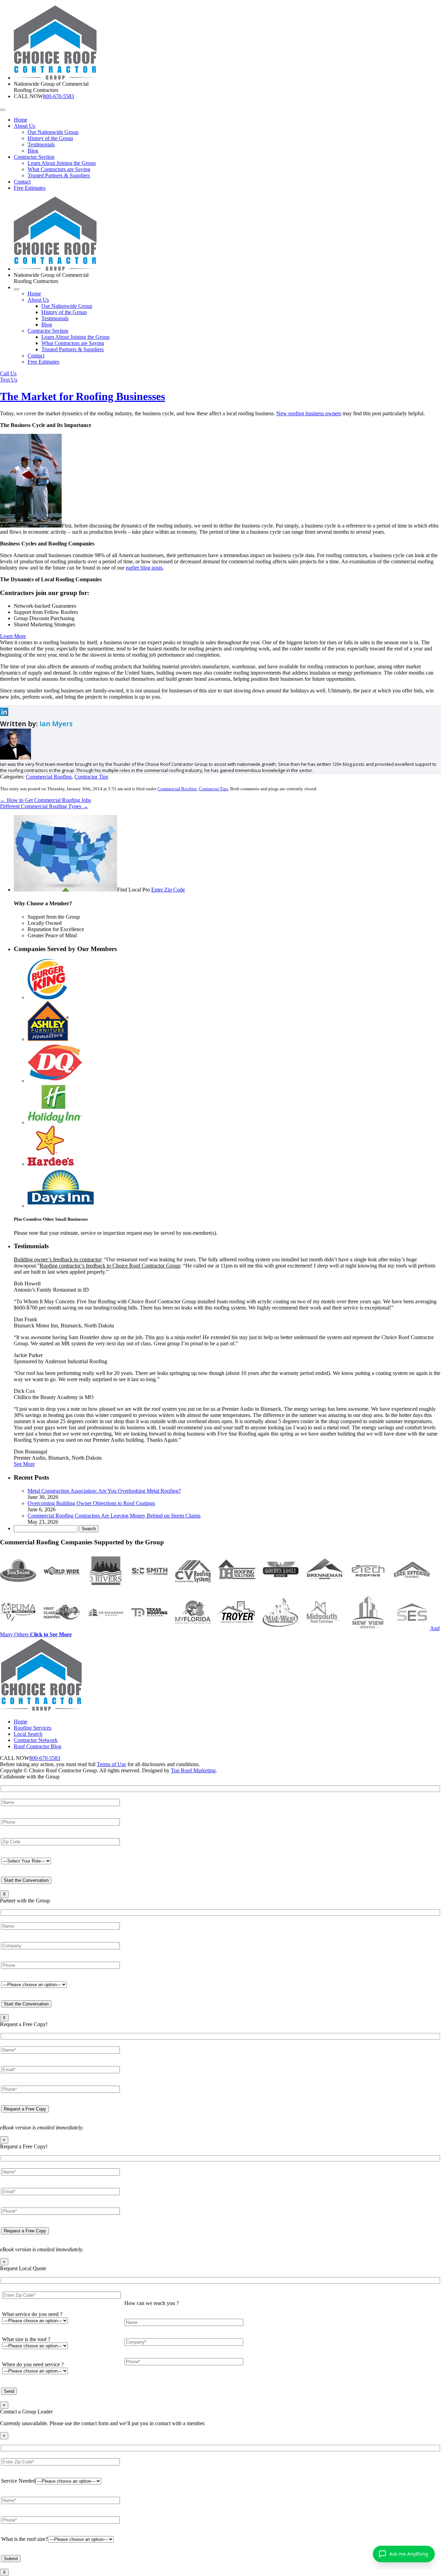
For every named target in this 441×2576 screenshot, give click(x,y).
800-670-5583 (59, 96)
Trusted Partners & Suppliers (59, 175)
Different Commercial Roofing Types (44, 806)
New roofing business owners (309, 413)
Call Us (8, 373)
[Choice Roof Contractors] (55, 78)
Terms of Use (111, 1764)
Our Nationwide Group (53, 132)
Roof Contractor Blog (38, 1746)
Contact (22, 182)
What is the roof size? (24, 2539)
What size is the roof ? (26, 2339)
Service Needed (18, 2481)
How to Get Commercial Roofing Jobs (45, 800)
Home (20, 120)
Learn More (13, 636)
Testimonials (41, 144)
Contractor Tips (91, 777)
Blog (33, 151)
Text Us (9, 380)
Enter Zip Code (168, 890)
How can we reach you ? (152, 2303)
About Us (24, 126)
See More (24, 1464)
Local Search (28, 1734)
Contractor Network (36, 1740)
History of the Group (50, 138)
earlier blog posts (144, 568)
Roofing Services (33, 1728)
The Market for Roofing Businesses (83, 396)
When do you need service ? (33, 2364)
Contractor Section (34, 157)
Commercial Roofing (49, 777)
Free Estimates (30, 188)
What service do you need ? (32, 2314)
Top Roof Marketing (193, 1770)
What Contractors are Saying (59, 169)
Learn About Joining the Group (62, 163)
